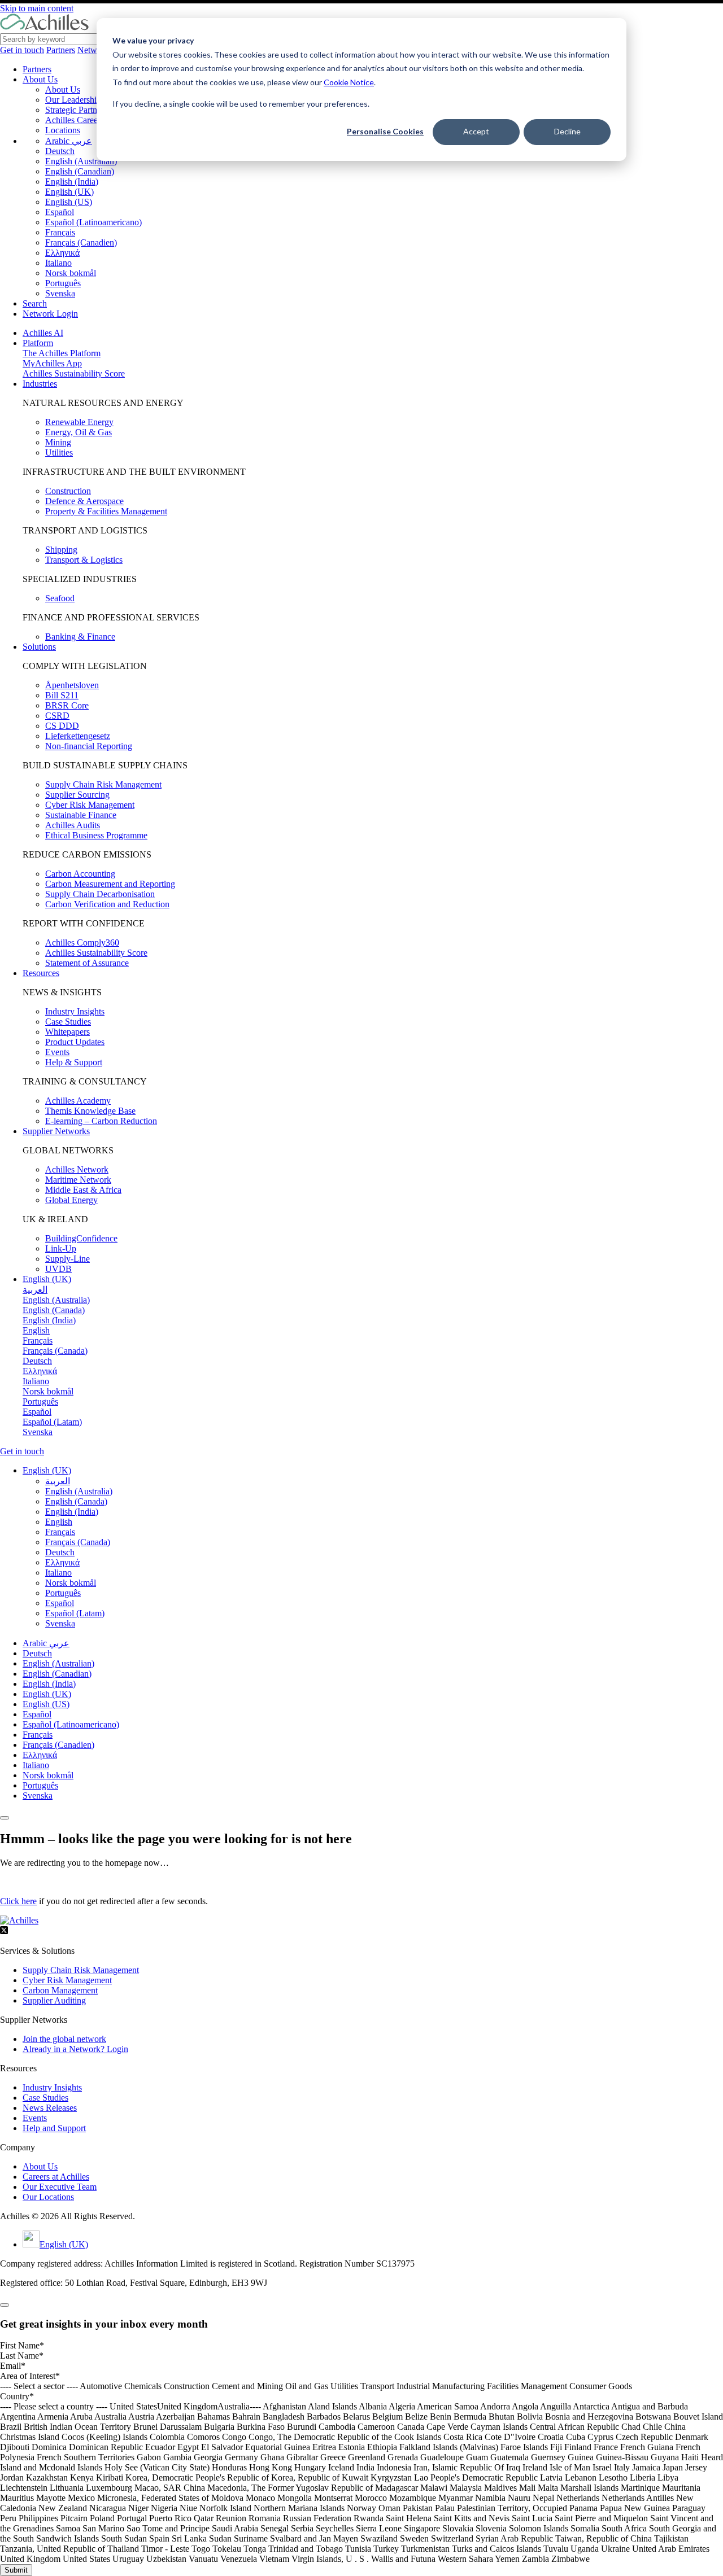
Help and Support (54, 2128)
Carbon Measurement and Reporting (110, 884)
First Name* (22, 2345)
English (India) (72, 181)
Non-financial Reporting (89, 746)
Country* (17, 2396)
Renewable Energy (79, 422)
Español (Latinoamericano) (93, 222)
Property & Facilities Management (106, 511)
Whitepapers (67, 1032)
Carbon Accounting (80, 874)
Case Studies (68, 1022)
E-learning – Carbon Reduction (101, 1121)
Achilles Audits (73, 825)
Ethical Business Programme (96, 835)
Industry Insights (75, 1011)
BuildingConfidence (81, 1238)
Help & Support (74, 1062)
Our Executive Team (60, 2187)
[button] (47, 1470)
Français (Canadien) (81, 242)
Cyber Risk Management (90, 805)
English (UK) (69, 192)
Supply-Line (67, 1259)
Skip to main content (37, 8)
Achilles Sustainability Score (74, 373)
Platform (38, 343)
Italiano (58, 263)
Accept (476, 131)
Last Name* (22, 2356)
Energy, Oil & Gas (79, 432)
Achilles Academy (78, 1101)
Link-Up (61, 1248)
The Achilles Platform (62, 353)
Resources (41, 973)
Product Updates (75, 1042)
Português (63, 283)
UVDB (58, 1269)
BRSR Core (67, 705)
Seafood (60, 598)
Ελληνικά (62, 253)
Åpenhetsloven (72, 685)
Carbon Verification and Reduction (107, 904)
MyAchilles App (52, 363)
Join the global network (64, 2039)
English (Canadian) (80, 171)
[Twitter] (4, 1932)
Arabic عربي (69, 141)
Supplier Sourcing (77, 795)
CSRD (57, 716)
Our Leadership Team (84, 100)
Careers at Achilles (56, 2177)
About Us (40, 79)
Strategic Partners (76, 110)
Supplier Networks (56, 1131)
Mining (58, 442)
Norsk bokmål (71, 273)
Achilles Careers (75, 120)
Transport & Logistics (84, 560)
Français (60, 232)
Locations (63, 130)
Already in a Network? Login (75, 2049)
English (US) (69, 202)
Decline (567, 131)
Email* (13, 2366)
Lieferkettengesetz (78, 736)
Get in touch (22, 50)
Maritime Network (78, 1180)
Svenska (60, 293)
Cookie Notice (349, 82)
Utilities (59, 452)
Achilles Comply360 (82, 943)
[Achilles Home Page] (44, 28)
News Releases (50, 2108)
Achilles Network (77, 1169)
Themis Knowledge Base (90, 1111)
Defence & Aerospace (84, 501)
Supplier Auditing (54, 2000)
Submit (16, 2570)
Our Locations (48, 2197)
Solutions (39, 647)
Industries (40, 384)
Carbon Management (60, 1990)
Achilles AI (43, 333)
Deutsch (60, 151)
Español (60, 212)
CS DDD (62, 726)
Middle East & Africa (83, 1190)
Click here (18, 1901)
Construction (68, 491)
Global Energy (71, 1200)
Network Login (50, 314)
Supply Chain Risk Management (103, 784)
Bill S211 (62, 695)
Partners (61, 50)
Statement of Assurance (87, 963)
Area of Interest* (30, 2376)
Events (57, 1052)
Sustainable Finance (81, 815)
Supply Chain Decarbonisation (100, 894)
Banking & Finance (80, 637)
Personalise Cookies (385, 131)
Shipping (61, 550)
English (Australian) (81, 161)
